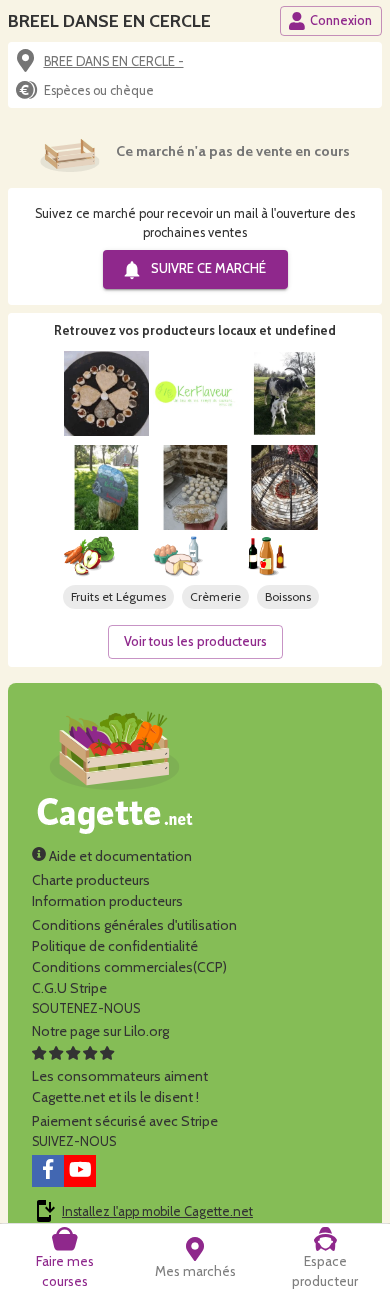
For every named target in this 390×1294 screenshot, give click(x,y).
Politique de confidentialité (115, 946)
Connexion (341, 20)
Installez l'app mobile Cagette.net (157, 1211)
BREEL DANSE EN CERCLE (109, 20)
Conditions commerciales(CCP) (129, 967)
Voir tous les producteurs (195, 641)
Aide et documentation (119, 856)
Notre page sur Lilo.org (100, 1031)
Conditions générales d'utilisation (134, 925)
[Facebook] (48, 1171)
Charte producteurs (91, 880)
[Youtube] (80, 1171)
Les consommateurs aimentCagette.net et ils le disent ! (120, 1086)
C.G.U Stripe (69, 988)
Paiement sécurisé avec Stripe (125, 1121)
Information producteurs (107, 901)
